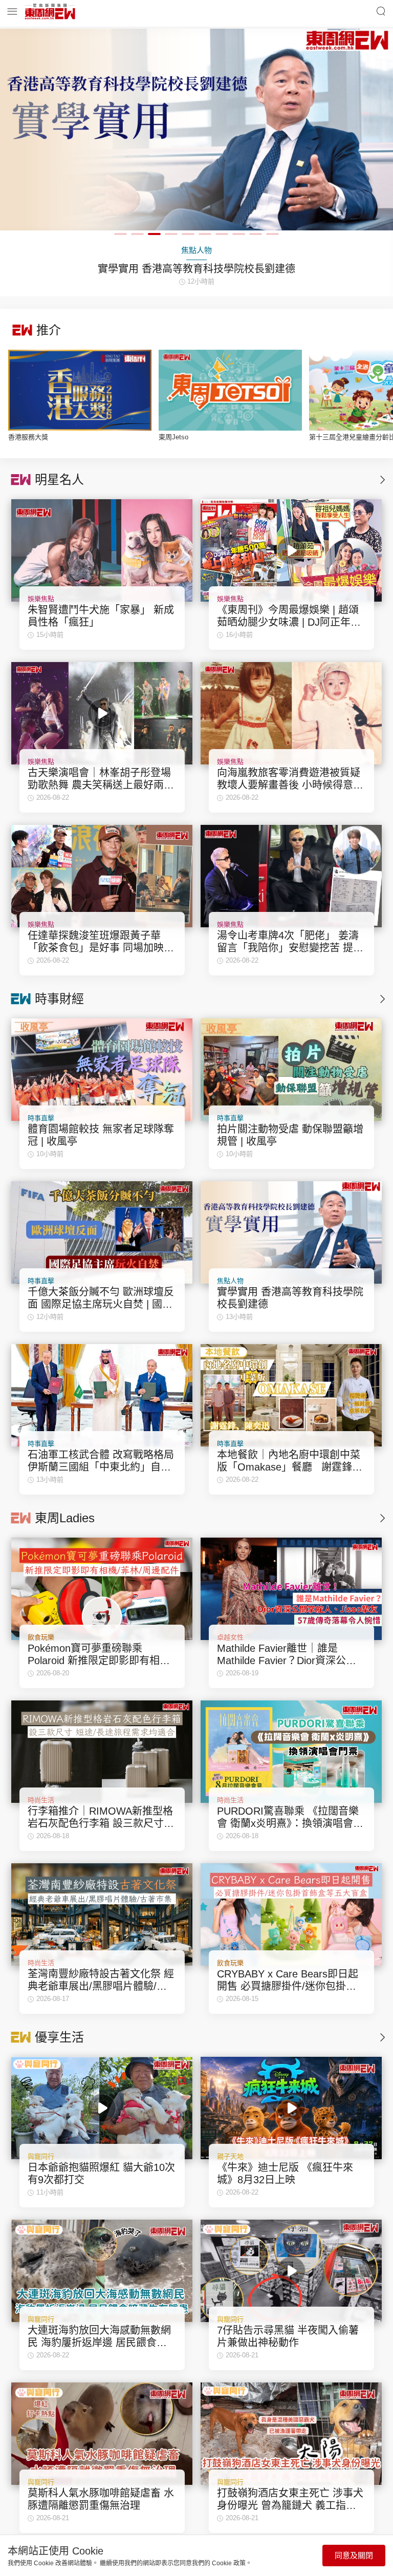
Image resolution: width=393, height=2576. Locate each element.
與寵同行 (41, 2156)
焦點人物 (230, 1281)
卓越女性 (230, 1637)
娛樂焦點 (41, 599)
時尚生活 (41, 1800)
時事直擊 (41, 1118)
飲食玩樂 (41, 1637)
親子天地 (230, 2156)
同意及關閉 (354, 2555)
